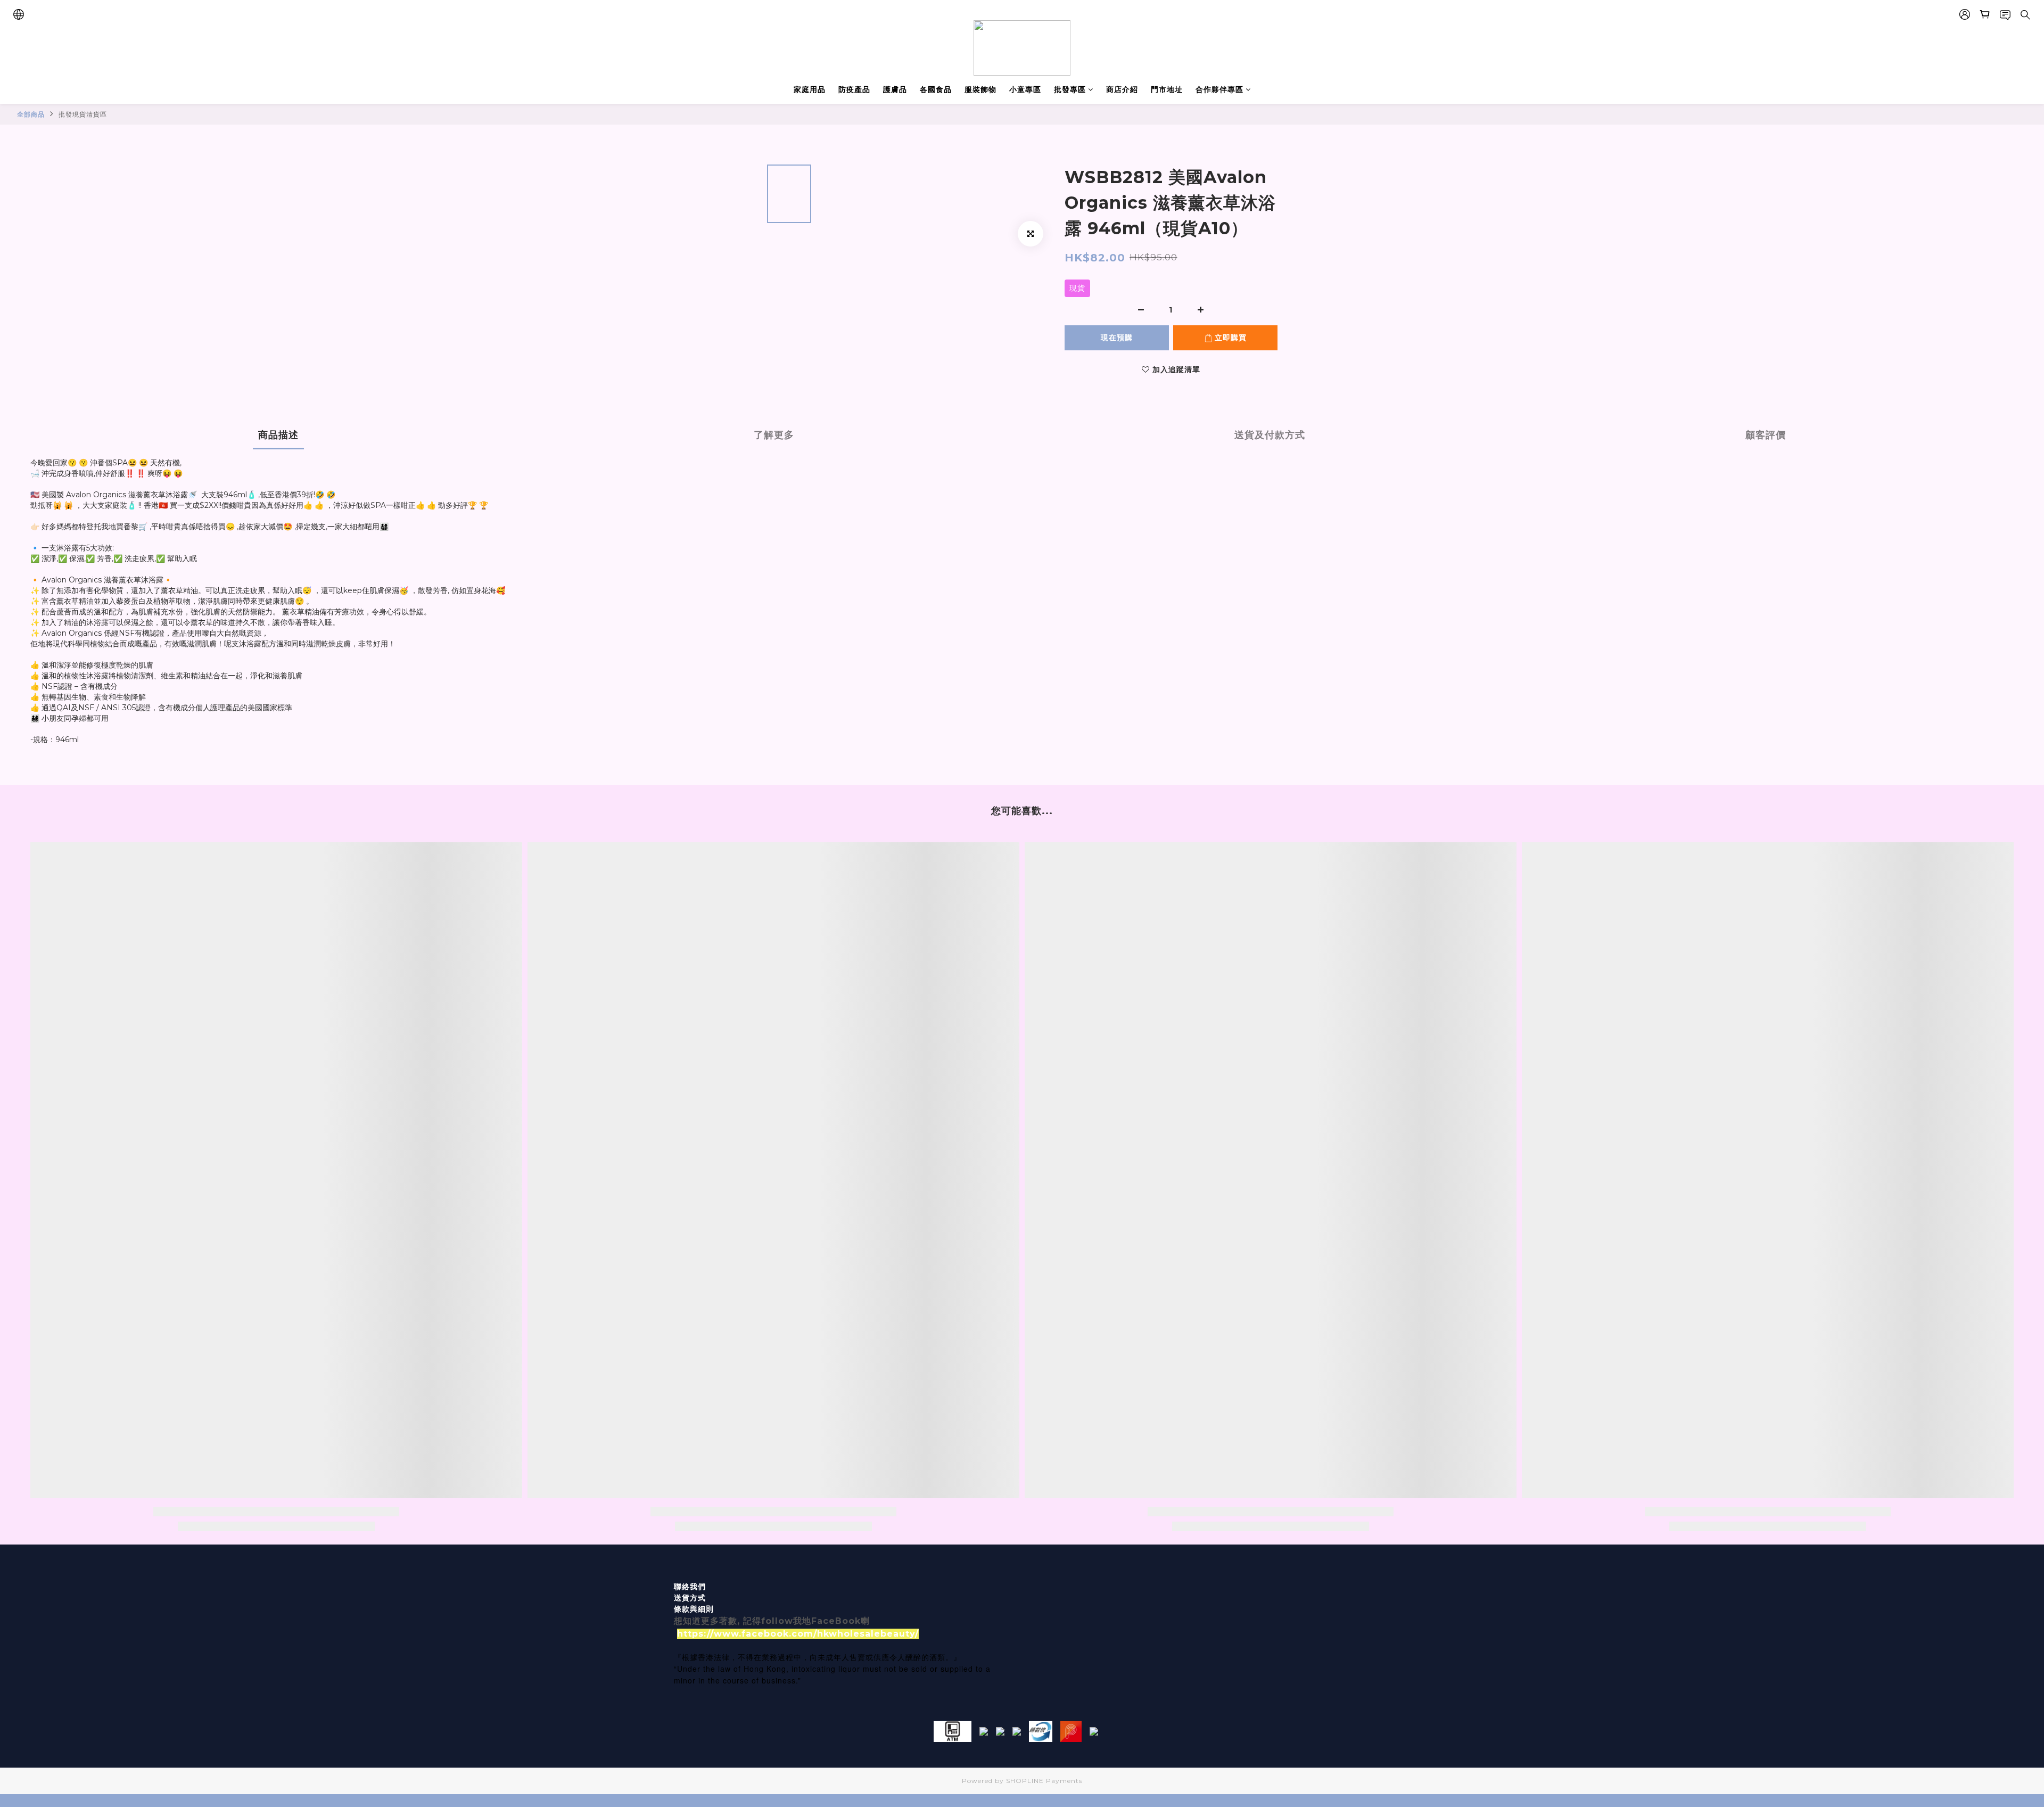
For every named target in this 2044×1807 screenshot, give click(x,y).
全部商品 (31, 114)
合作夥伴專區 (1219, 89)
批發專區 (1070, 89)
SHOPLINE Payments (1044, 1781)
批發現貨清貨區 (83, 114)
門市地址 (1167, 89)
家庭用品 (810, 89)
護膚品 (895, 89)
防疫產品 (854, 89)
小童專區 (1025, 89)
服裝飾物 (980, 89)
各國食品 (936, 89)
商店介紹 (1122, 89)
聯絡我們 (690, 1587)
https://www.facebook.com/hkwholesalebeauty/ (798, 1634)
